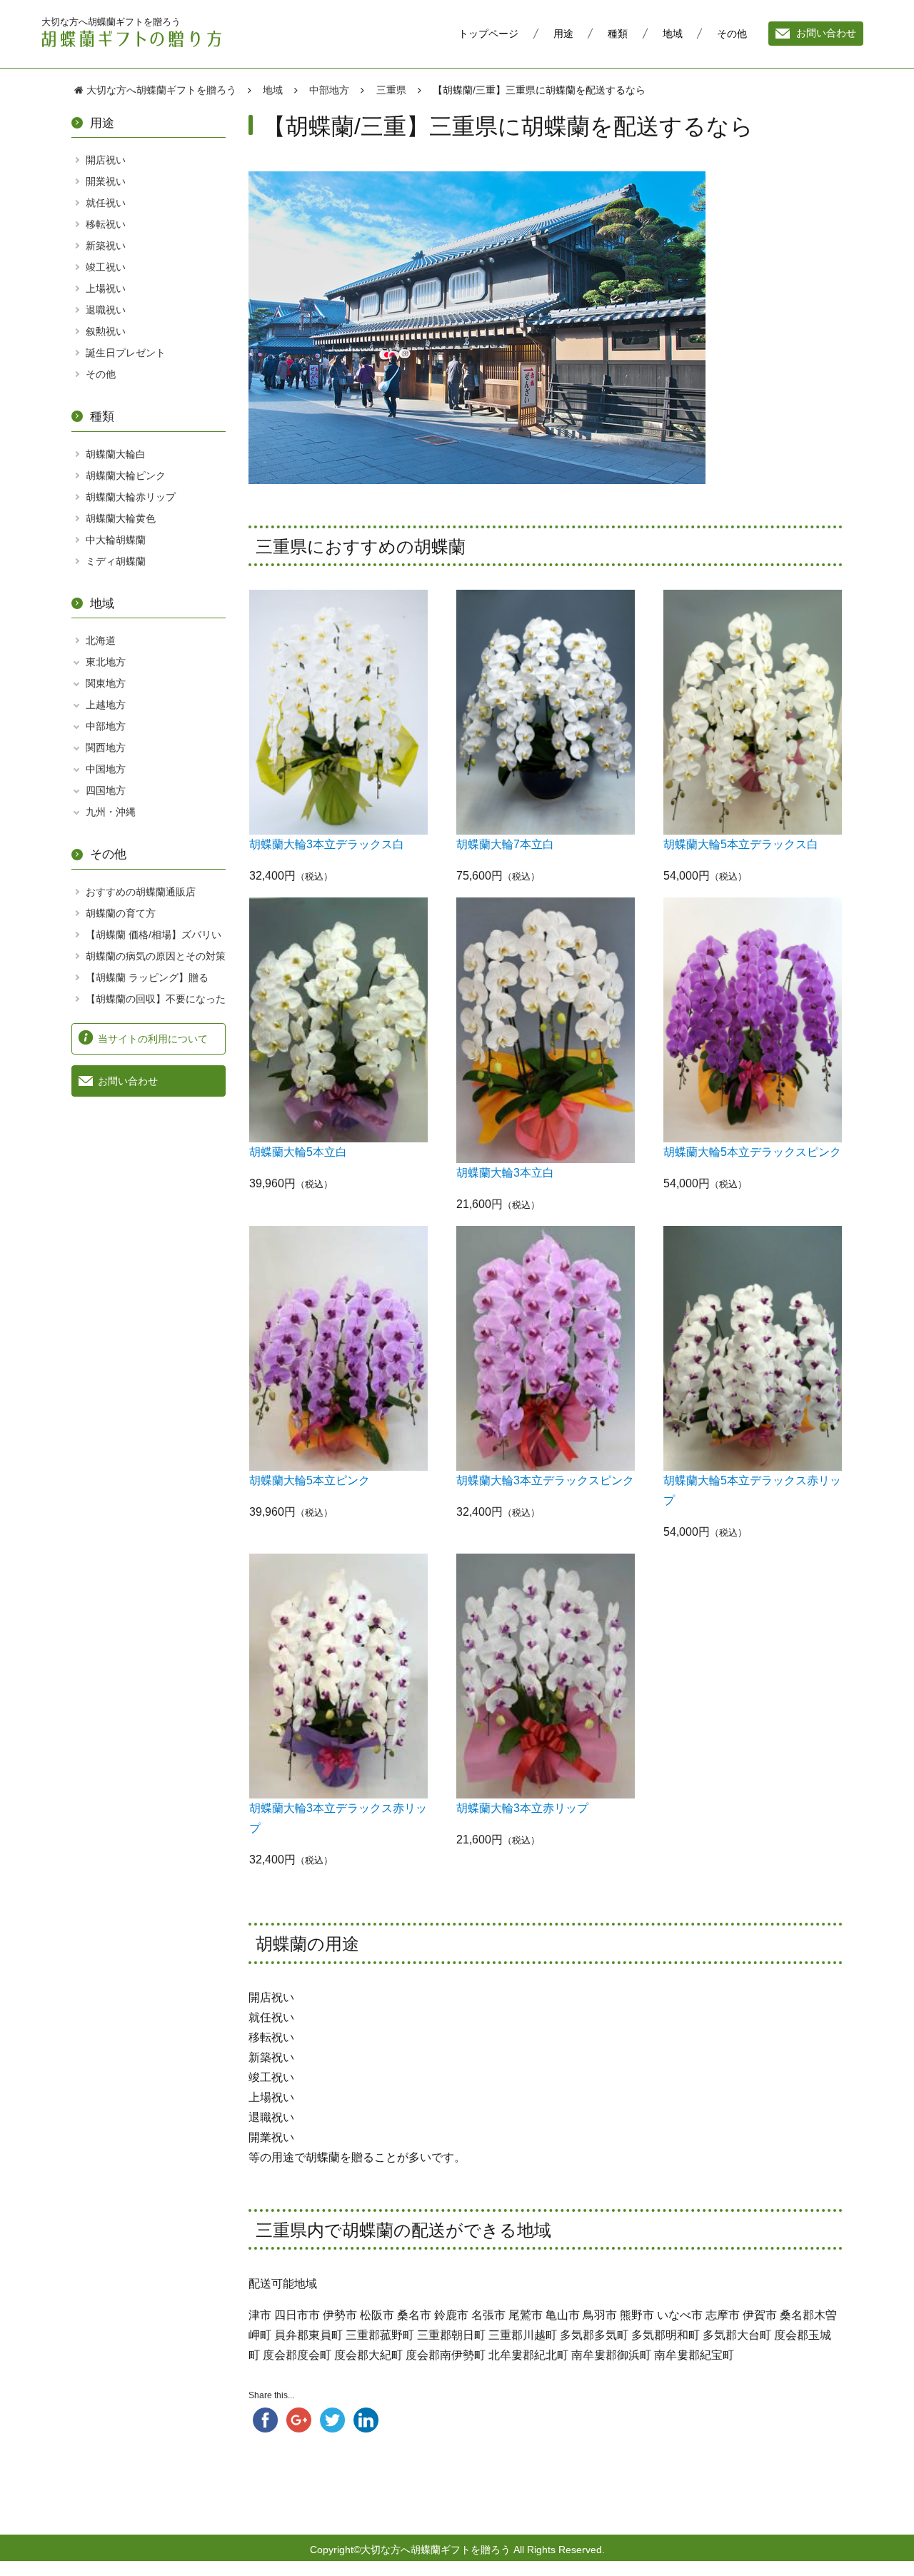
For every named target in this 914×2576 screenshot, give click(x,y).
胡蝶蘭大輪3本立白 (505, 1173)
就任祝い (106, 203)
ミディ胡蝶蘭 (116, 561)
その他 (732, 34)
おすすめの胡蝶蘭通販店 (141, 892)
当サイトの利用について (153, 1039)
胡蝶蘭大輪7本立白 (505, 844)
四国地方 (106, 790)
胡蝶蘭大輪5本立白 (298, 1152)
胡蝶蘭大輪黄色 (121, 518)
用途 (563, 34)
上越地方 (106, 705)
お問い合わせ (826, 34)
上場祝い (106, 288)
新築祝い (106, 246)
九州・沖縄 (111, 812)
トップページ (488, 34)
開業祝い (106, 181)
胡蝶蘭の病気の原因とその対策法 (156, 964)
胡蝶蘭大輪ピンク (126, 476)
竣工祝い (106, 267)
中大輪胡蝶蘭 (116, 540)
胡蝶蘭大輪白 (116, 454)
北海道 (101, 640)
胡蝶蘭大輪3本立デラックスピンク (545, 1480)
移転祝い (106, 224)
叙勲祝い (106, 331)
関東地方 (106, 683)
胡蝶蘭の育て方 (121, 913)
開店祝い (106, 160)
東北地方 (106, 662)
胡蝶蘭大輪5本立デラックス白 (741, 844)
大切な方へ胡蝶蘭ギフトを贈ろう (111, 21)
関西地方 (106, 748)
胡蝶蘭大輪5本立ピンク (310, 1480)
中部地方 (106, 726)
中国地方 (106, 769)
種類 (618, 34)
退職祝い (106, 310)
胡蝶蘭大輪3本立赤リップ (522, 1808)
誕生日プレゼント (126, 353)
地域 (673, 34)
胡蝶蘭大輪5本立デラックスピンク (752, 1152)
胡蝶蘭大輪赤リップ (131, 497)
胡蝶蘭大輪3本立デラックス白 (327, 844)
